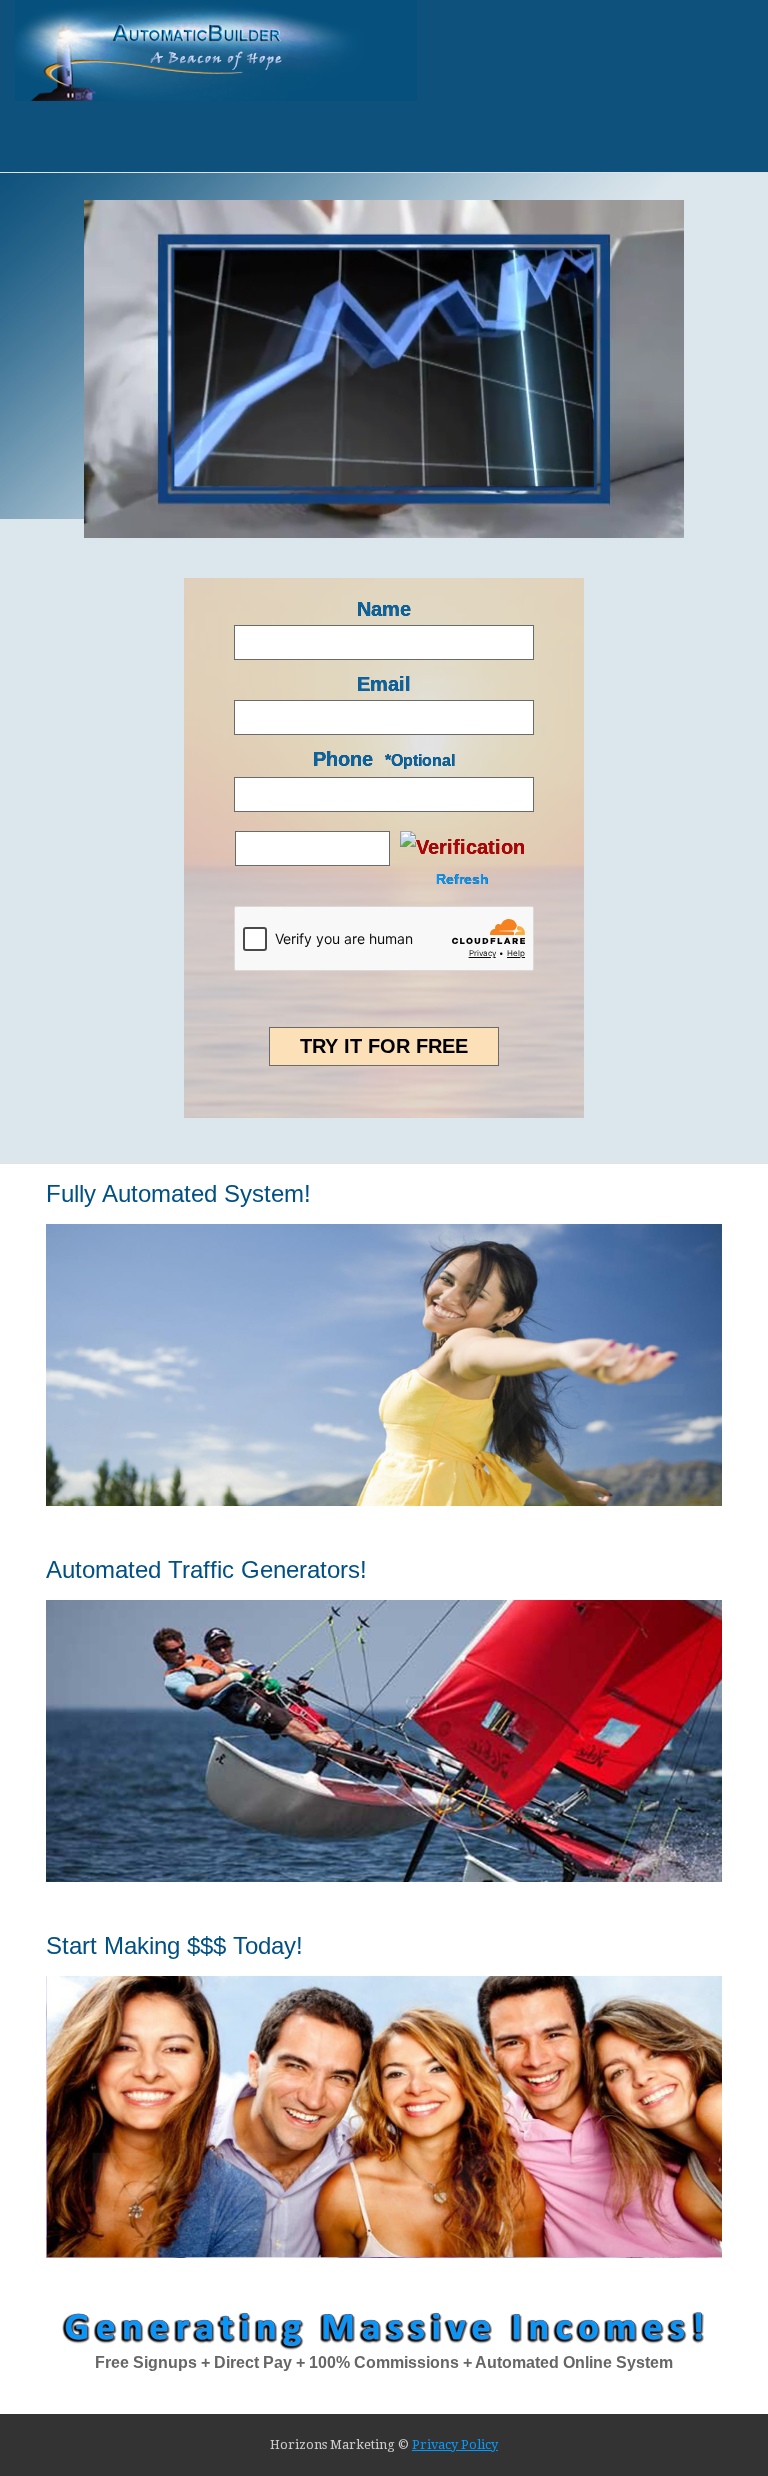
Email (384, 684)
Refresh (462, 879)
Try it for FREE (384, 1046)
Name (384, 609)
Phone (343, 759)
